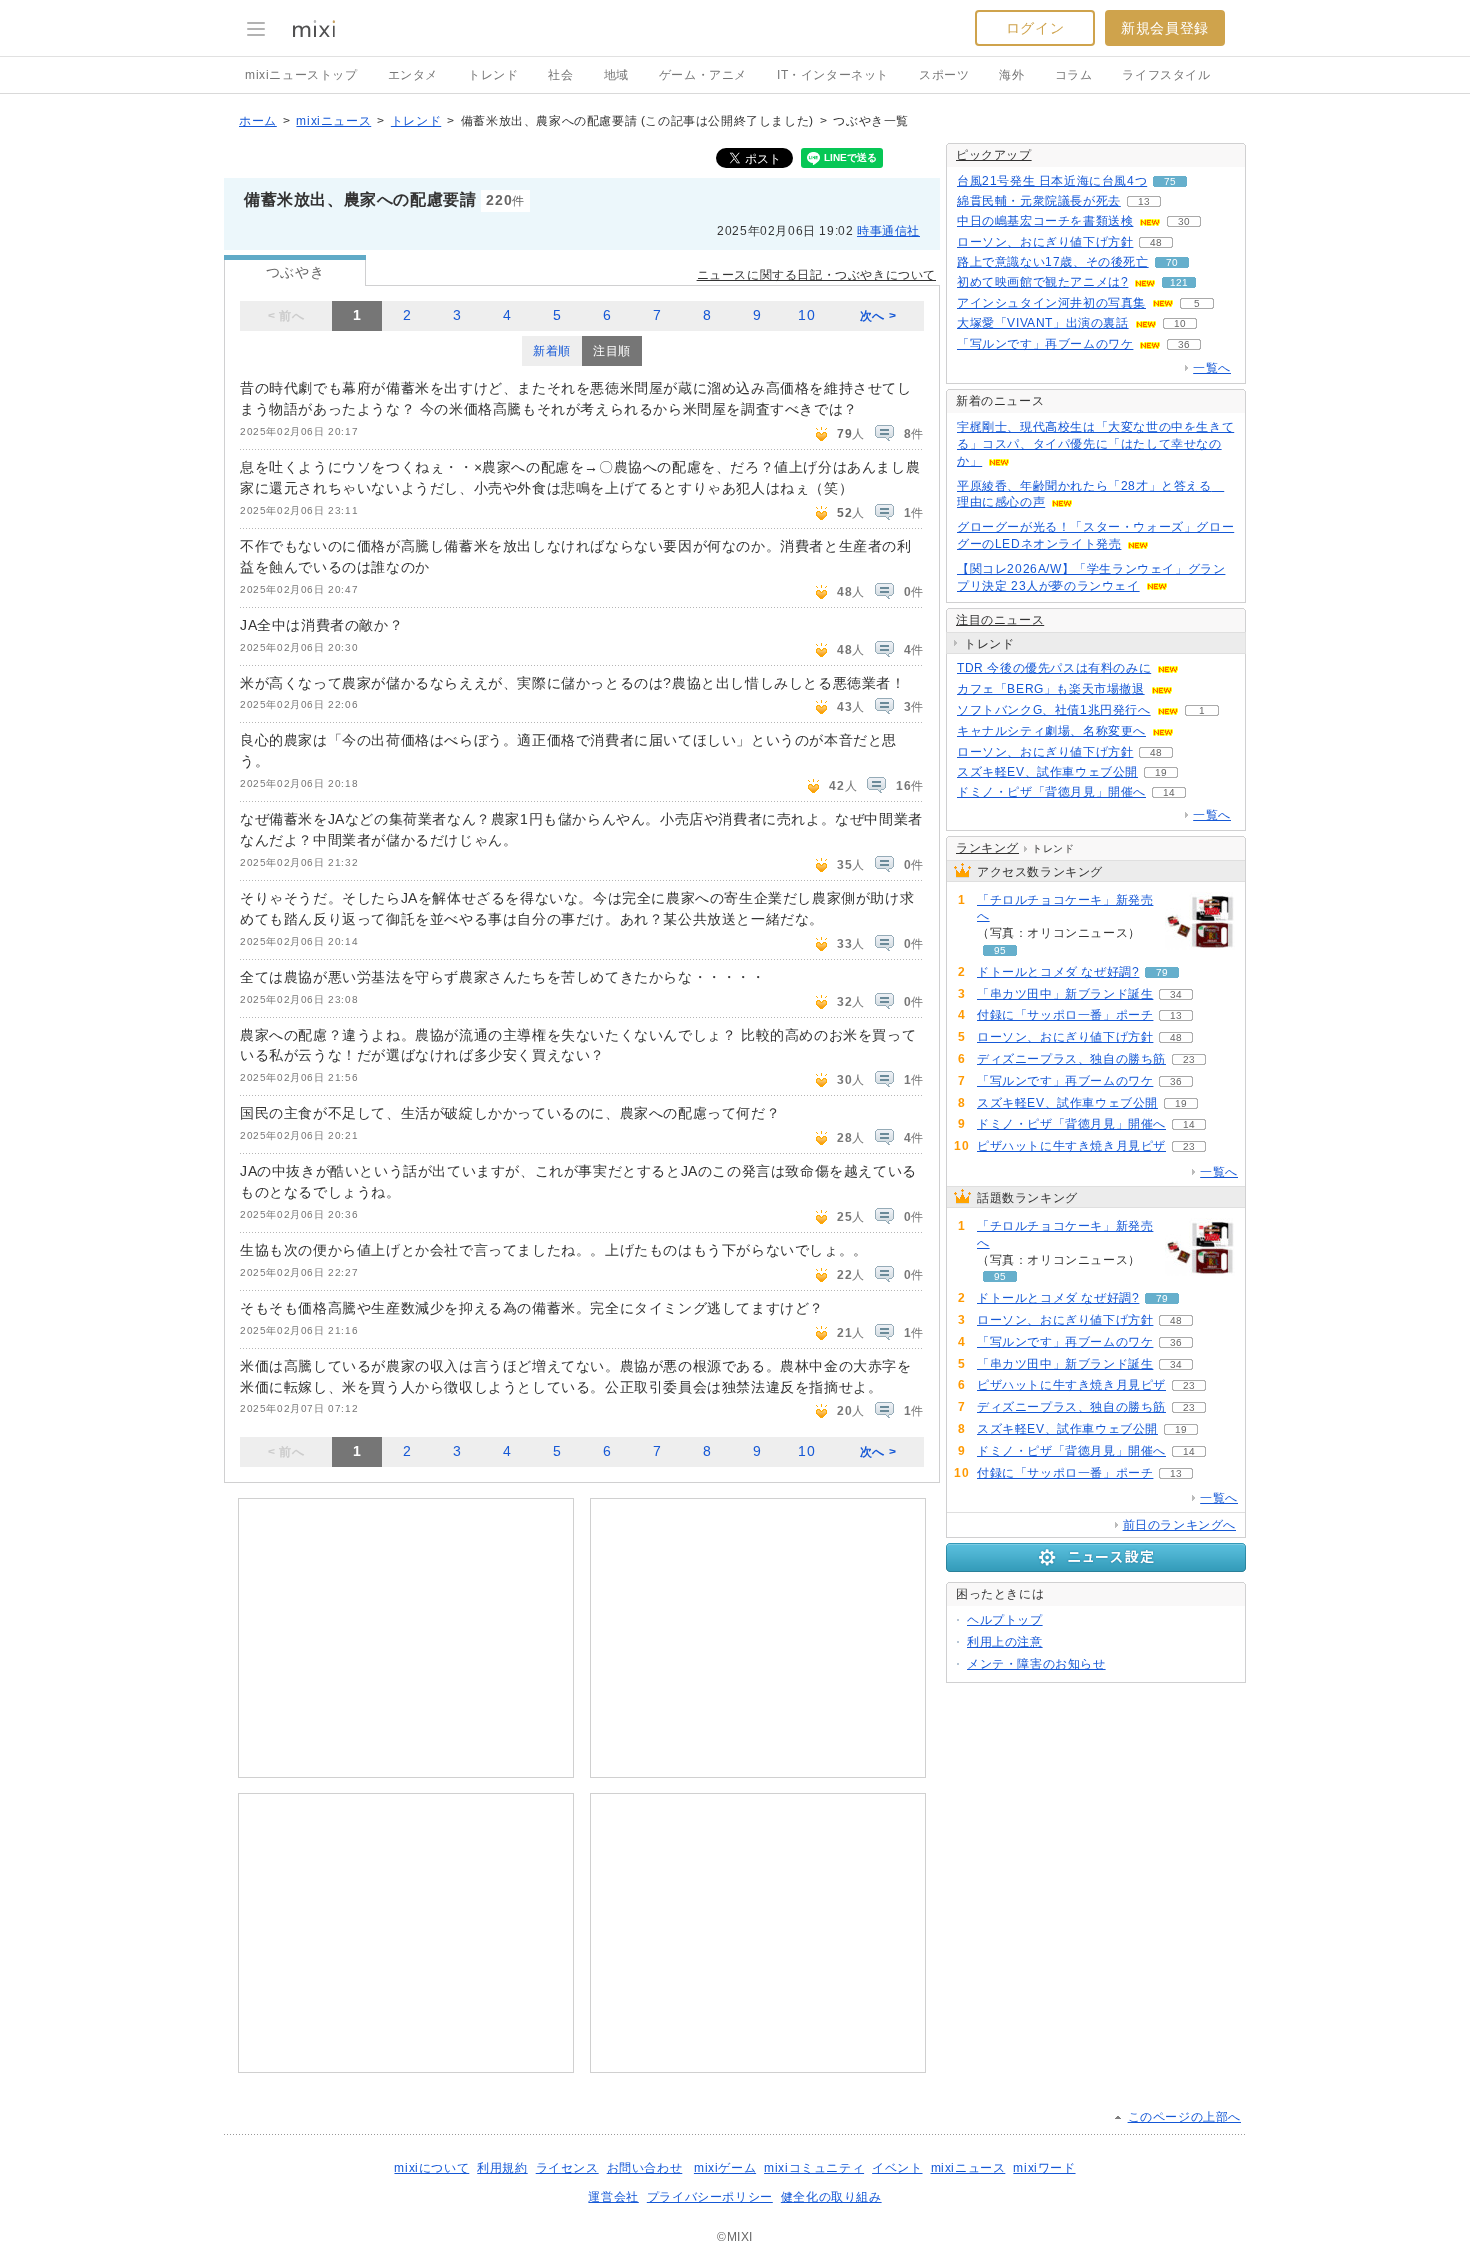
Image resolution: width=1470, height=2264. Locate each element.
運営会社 (613, 2197)
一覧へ (1212, 368)
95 (1000, 950)
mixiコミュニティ (814, 2168)
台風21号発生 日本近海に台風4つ (1052, 181)
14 (1169, 792)
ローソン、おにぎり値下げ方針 (1045, 242)
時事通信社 (888, 231)
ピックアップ (994, 155)
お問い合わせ (645, 2168)
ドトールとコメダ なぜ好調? (1058, 972)
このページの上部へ (1184, 2117)
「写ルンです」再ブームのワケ (1045, 344)
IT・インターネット (833, 75)
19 (1161, 772)
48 (1156, 242)
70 (1172, 262)
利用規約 (502, 2168)
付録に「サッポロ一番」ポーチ (1065, 1015)
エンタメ (413, 75)
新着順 (552, 351)
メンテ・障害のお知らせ (1036, 1664)
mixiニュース (333, 121)
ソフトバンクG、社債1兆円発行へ (1054, 710)
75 (1170, 181)
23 (1189, 1059)
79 (1162, 972)
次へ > (878, 316)
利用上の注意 (1005, 1642)
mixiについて (431, 2168)
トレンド (493, 75)
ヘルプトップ (1005, 1620)
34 (1176, 994)
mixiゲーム (725, 2168)
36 (1184, 344)
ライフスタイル (1166, 75)
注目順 (612, 351)
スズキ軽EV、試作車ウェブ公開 (1047, 772)
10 (806, 315)
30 (1184, 221)
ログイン (1035, 28)
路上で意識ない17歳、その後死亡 (1053, 262)
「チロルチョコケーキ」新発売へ (1065, 908)
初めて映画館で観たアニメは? (1042, 282)
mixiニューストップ (301, 75)
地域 (616, 75)
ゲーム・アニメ (703, 75)
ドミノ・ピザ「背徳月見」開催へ (1051, 792)
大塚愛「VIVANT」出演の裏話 (1043, 323)
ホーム (258, 121)
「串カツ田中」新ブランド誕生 (1065, 994)
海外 (1011, 75)
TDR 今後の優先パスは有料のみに (1054, 668)
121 (1179, 282)
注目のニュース (1000, 620)
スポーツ (944, 75)
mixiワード (1044, 2168)
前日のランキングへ (1179, 1525)
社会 (560, 75)
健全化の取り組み (831, 2197)
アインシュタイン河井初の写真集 (1051, 303)
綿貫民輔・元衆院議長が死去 (1039, 201)
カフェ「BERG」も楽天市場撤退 (1051, 689)
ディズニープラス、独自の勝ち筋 (1071, 1059)
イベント (897, 2168)
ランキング (987, 848)
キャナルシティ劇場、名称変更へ (1051, 731)
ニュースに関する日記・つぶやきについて (816, 275)
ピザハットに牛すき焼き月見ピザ (1071, 1146)
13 (1144, 201)
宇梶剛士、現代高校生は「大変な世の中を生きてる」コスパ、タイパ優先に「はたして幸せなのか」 (1095, 444)
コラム (1074, 75)
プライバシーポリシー (710, 2197)
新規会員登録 (1165, 28)
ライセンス (567, 2168)
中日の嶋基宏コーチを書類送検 (1045, 221)
